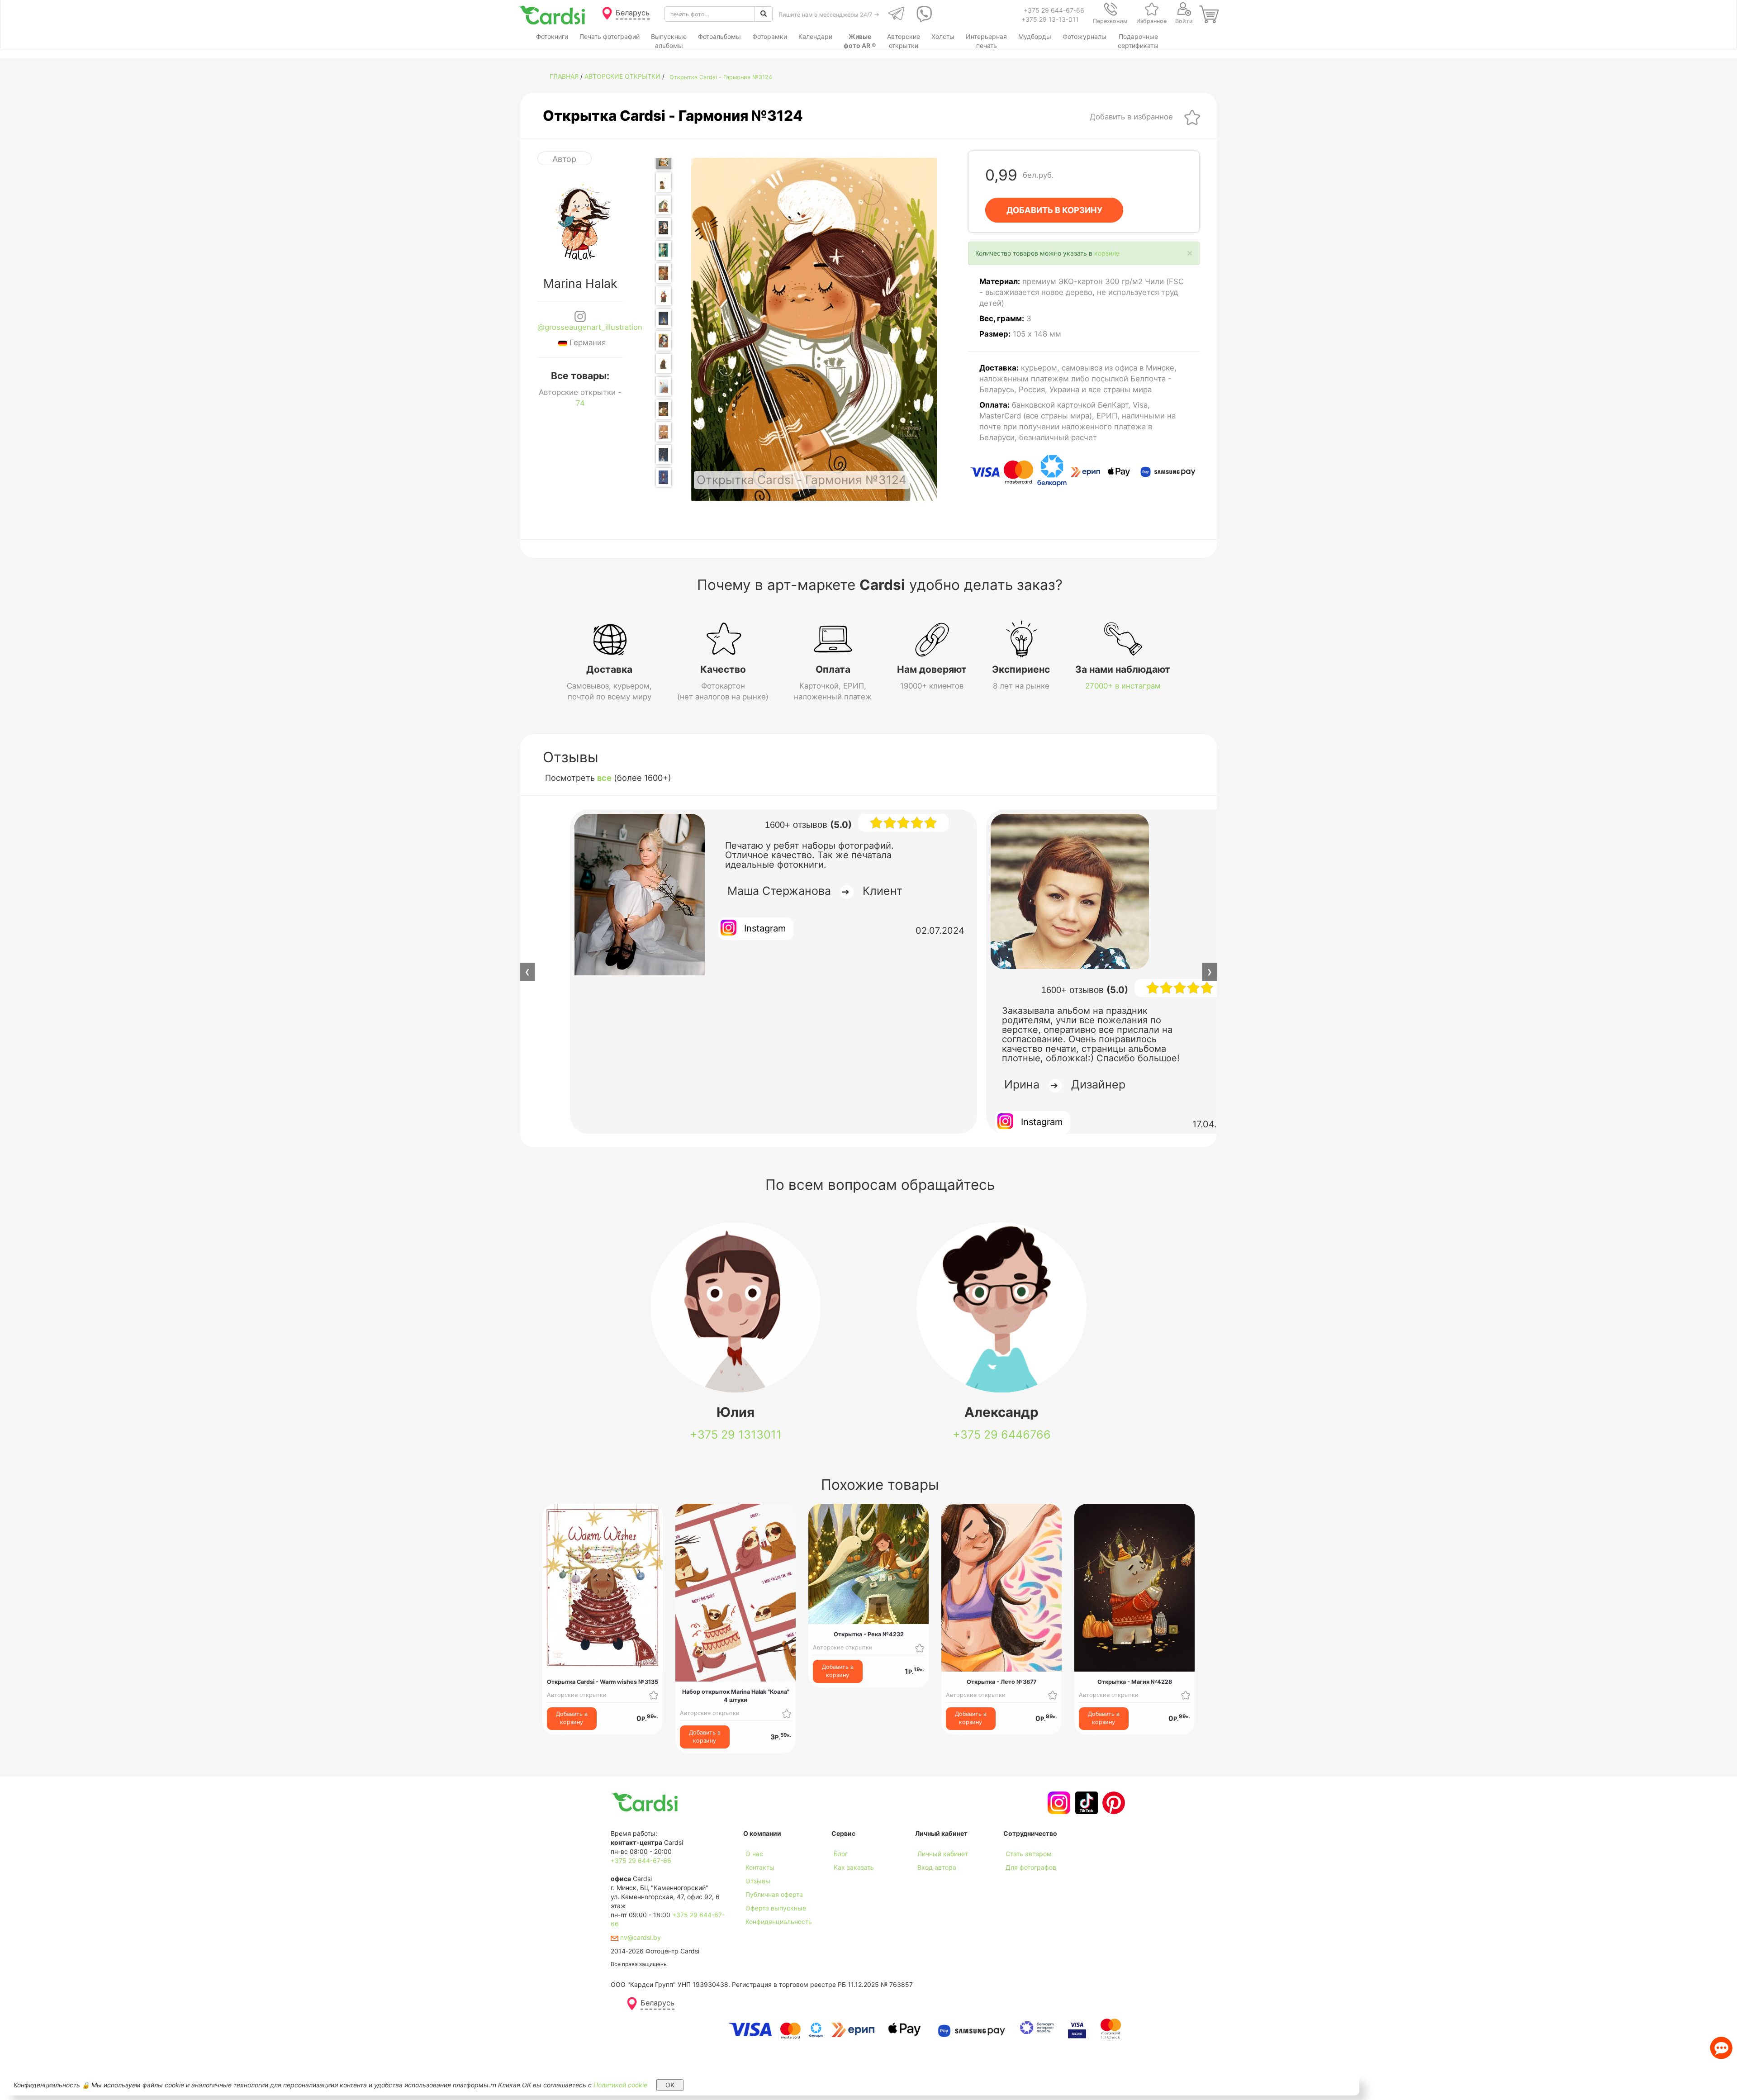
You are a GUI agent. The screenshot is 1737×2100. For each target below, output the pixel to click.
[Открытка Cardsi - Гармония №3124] (664, 159)
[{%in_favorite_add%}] (654, 1695)
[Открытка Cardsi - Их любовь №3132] (664, 454)
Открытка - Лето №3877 (1001, 1682)
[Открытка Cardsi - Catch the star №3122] (664, 250)
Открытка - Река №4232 (869, 1634)
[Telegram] (895, 14)
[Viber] (923, 14)
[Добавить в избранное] (1192, 117)
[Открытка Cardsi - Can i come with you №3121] (664, 228)
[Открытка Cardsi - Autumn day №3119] (664, 182)
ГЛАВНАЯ (564, 76)
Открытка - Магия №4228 (1135, 1682)
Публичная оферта (774, 1894)
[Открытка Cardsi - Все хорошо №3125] (664, 296)
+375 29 (736, 1435)
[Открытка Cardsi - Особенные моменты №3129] (664, 387)
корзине (1107, 253)
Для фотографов (1031, 1867)
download (846, 1881)
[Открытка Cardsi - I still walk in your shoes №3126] (664, 318)
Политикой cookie (620, 2085)
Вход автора (937, 1867)
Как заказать (854, 1867)
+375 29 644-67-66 (1054, 10)
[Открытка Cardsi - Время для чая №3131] (664, 432)
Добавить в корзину (572, 1718)
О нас (754, 1854)
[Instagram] (1058, 1803)
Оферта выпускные (776, 1908)
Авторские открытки (622, 76)
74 (580, 403)
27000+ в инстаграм (1123, 686)
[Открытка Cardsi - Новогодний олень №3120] (664, 205)
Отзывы (758, 1881)
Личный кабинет (943, 1854)
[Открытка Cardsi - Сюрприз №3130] (664, 409)
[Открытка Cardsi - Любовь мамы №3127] (664, 341)
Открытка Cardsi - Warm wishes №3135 (603, 1682)
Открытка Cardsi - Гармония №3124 (721, 77)
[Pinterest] (1113, 1803)
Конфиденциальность (779, 1922)
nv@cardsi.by (640, 1937)
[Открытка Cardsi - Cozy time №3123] (664, 273)
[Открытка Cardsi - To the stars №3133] (664, 477)
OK (670, 2085)
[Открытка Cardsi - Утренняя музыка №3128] (664, 363)
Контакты (760, 1867)
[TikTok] (1085, 1803)
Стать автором (1029, 1854)
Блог (841, 1854)
